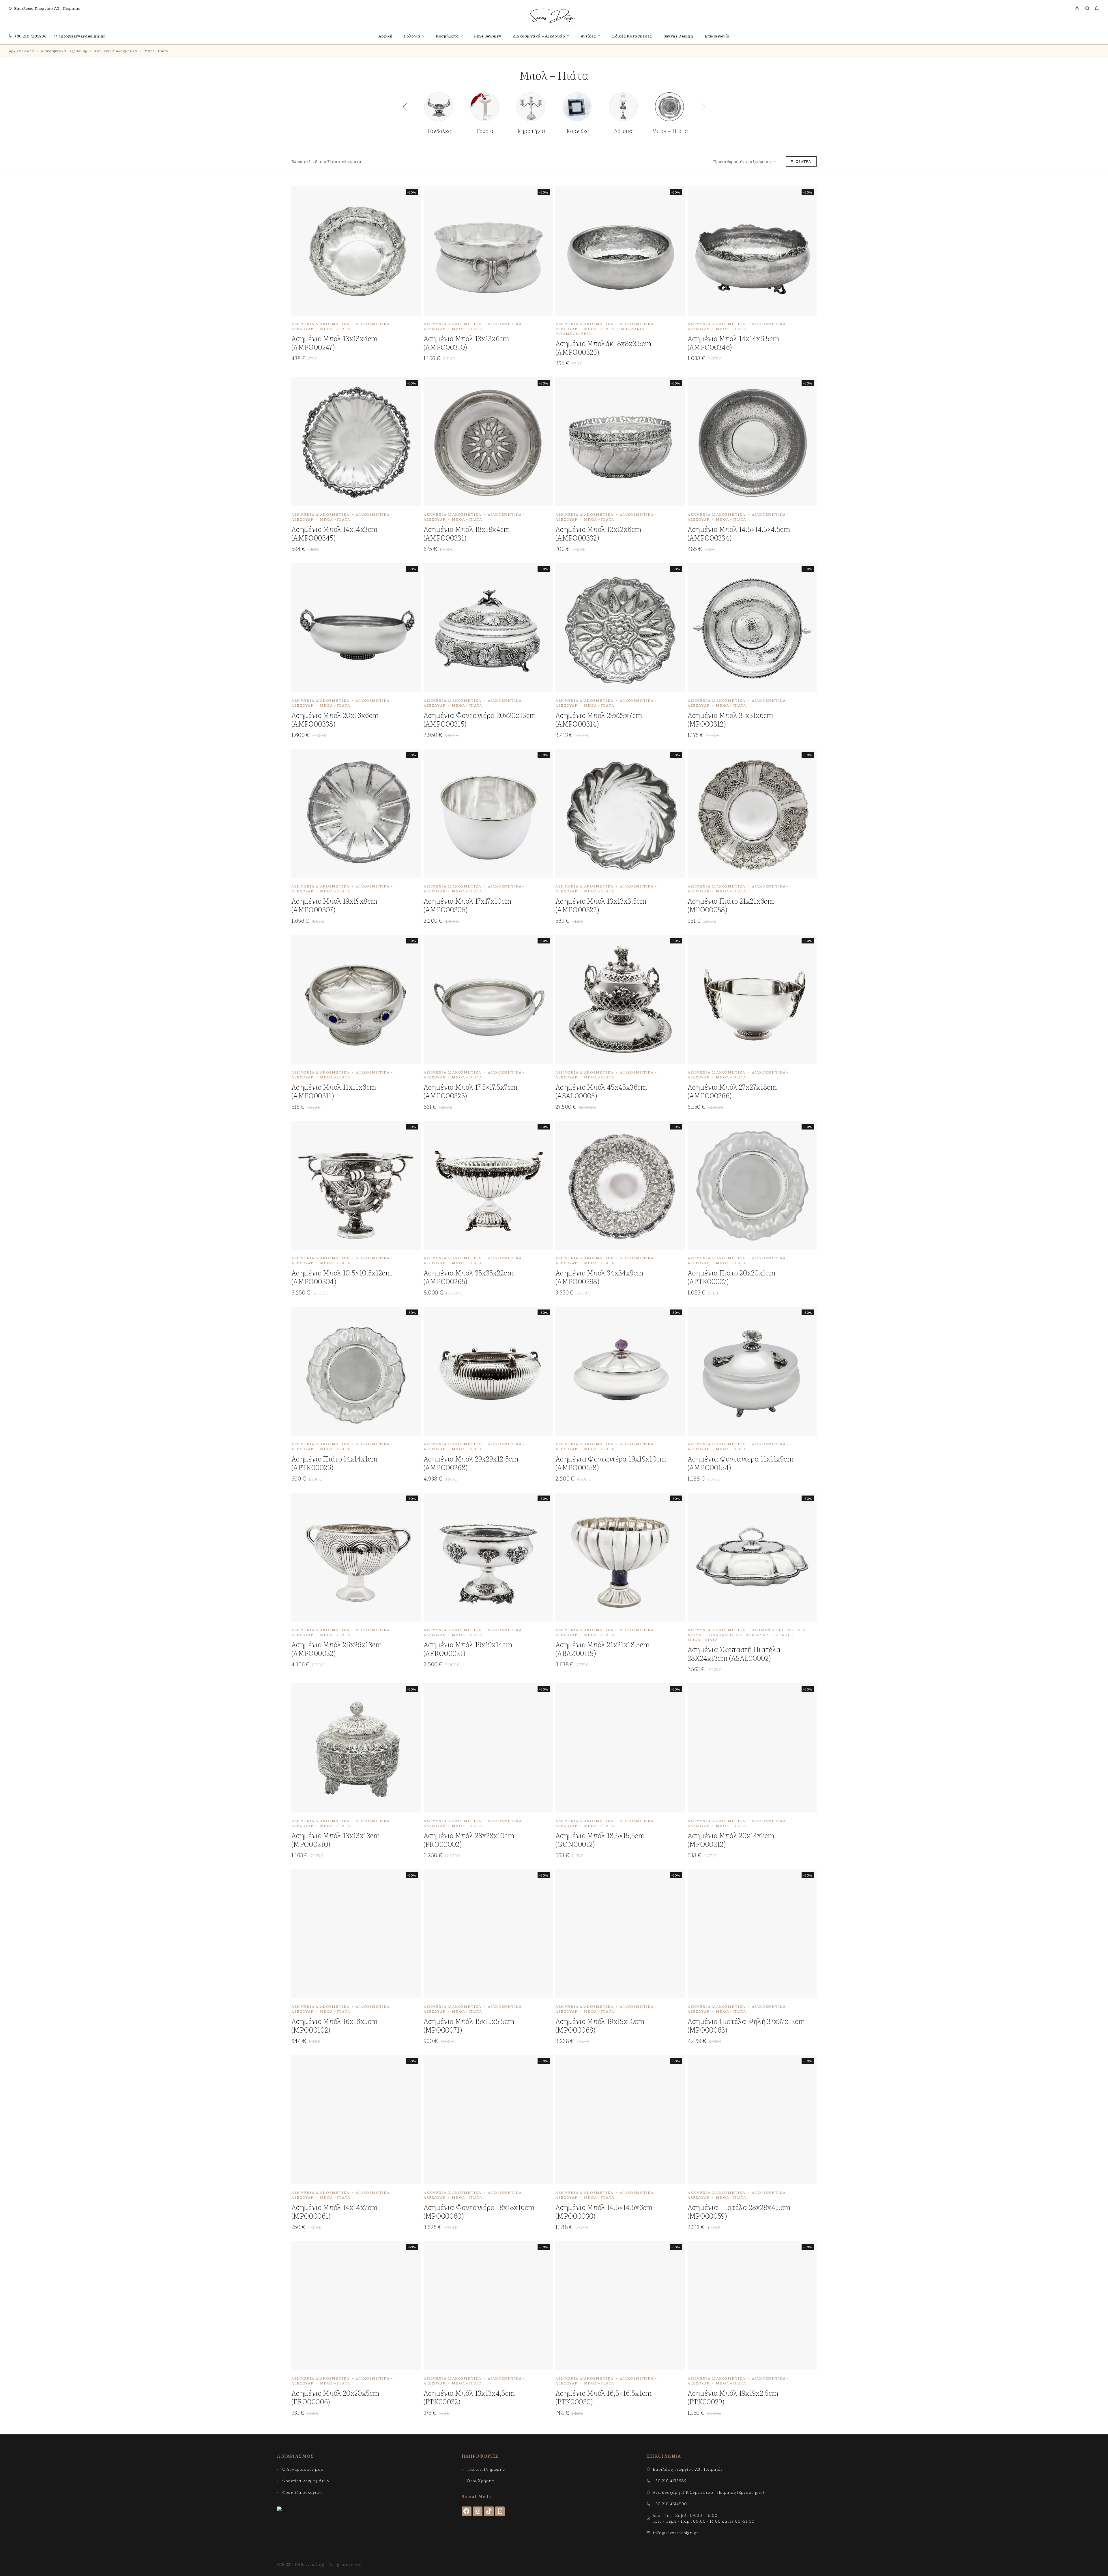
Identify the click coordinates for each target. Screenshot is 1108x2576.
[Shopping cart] (1097, 8)
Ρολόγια (412, 36)
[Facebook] (467, 2511)
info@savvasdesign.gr (82, 36)
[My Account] (1077, 8)
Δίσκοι (782, 1635)
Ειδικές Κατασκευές (632, 36)
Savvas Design (679, 36)
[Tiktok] (489, 2511)
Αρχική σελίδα (21, 51)
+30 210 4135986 (30, 36)
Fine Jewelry (488, 36)
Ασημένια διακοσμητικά (116, 51)
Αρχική (385, 36)
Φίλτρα (803, 161)
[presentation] (405, 107)
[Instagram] (478, 2511)
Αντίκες (588, 36)
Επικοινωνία (717, 36)
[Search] (1087, 8)
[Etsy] (500, 2511)
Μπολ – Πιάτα (335, 329)
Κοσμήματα (447, 36)
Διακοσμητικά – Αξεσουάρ (539, 36)
